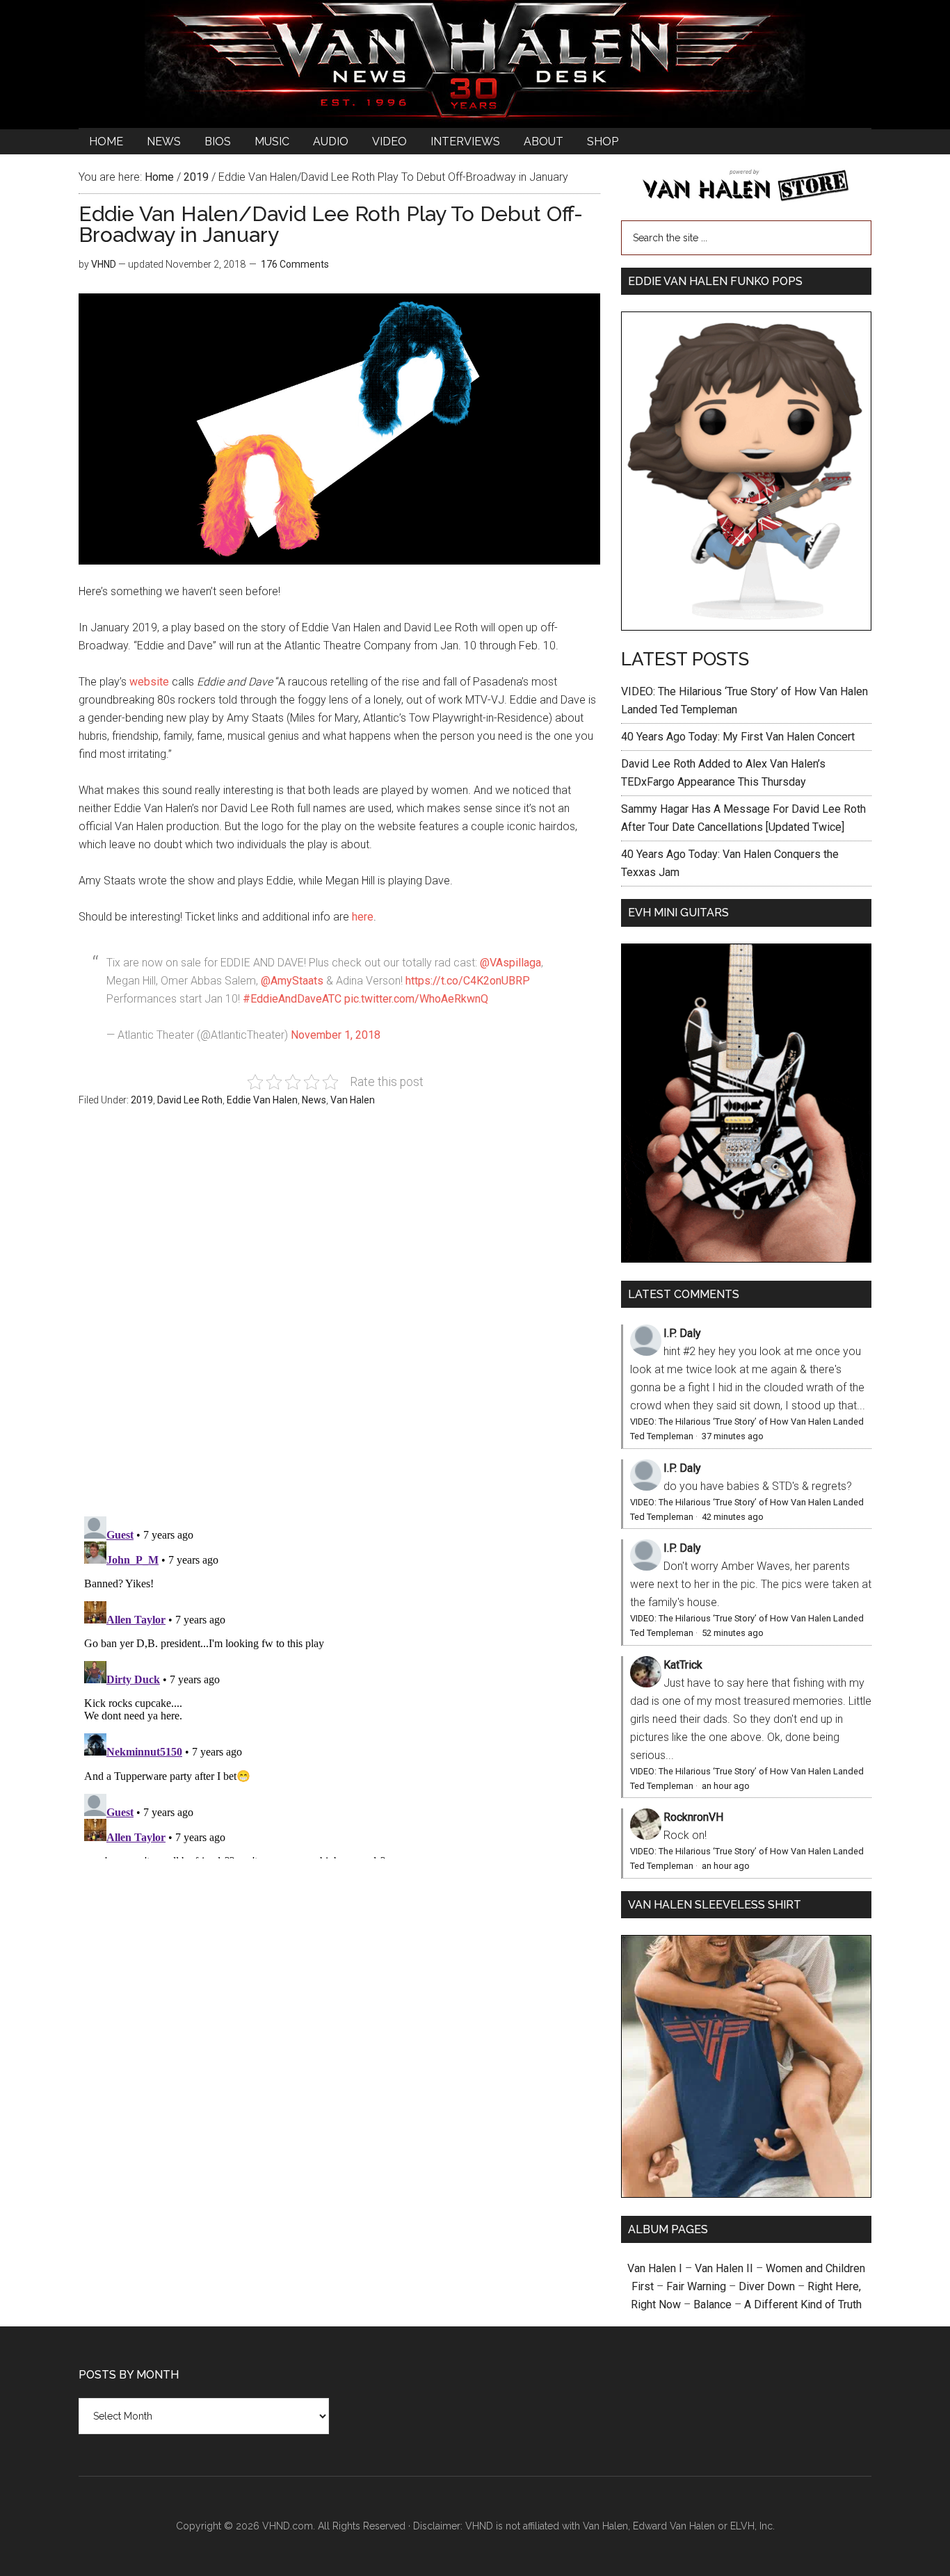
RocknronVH (693, 1817)
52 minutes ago (733, 1633)
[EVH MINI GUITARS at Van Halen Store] (746, 1259)
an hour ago (726, 1786)
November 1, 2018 (336, 1035)
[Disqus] (339, 1685)
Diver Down (767, 2286)
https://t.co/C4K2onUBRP (468, 981)
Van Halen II (724, 2268)
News (314, 1100)
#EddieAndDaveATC (292, 999)
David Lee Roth (190, 1100)
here (363, 917)
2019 (142, 1100)
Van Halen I (655, 2268)
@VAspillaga (510, 963)
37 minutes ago (733, 1436)
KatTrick (683, 1665)
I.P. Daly (682, 1333)
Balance (712, 2304)
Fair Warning (696, 2286)
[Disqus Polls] (339, 1319)
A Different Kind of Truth (803, 2304)
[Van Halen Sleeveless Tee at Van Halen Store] (746, 2194)
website (149, 682)
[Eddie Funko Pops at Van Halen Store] (746, 627)
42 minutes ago (733, 1517)
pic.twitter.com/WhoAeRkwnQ (416, 999)
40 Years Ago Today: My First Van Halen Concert (738, 737)
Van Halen (353, 1100)
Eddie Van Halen (262, 1100)
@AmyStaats (292, 981)
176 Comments (295, 264)
